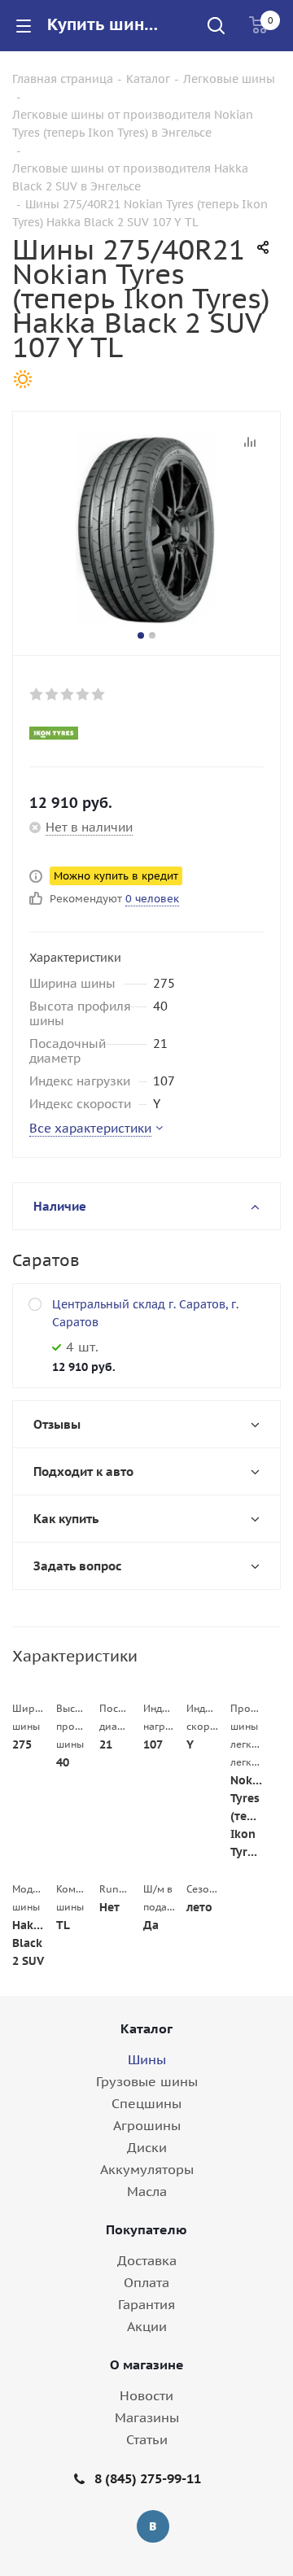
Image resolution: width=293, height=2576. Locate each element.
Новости (146, 2395)
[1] (37, 694)
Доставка (147, 2260)
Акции (147, 2326)
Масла (147, 2191)
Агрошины (147, 2125)
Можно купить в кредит (116, 876)
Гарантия (146, 2304)
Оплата (146, 2282)
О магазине (147, 2364)
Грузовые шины (147, 2081)
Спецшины (146, 2103)
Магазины (147, 2417)
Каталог (146, 2028)
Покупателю (146, 2229)
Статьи (147, 2439)
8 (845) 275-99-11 (148, 2478)
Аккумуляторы (147, 2169)
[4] (83, 694)
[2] (52, 694)
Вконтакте (153, 2526)
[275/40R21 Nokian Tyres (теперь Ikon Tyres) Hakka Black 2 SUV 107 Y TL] (146, 530)
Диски (147, 2147)
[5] (99, 694)
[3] (68, 694)
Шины (147, 2059)
